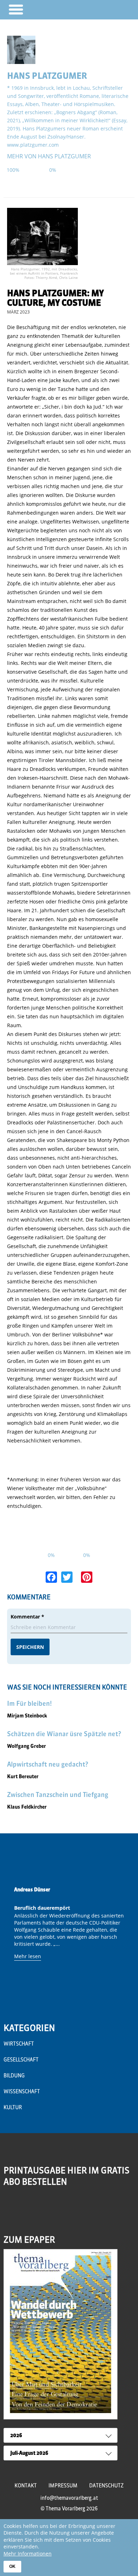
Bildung (14, 2076)
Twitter (40, 2209)
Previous (11, 1940)
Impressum (63, 2486)
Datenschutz (106, 2486)
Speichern (30, 1647)
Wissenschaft (22, 2091)
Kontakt (26, 2486)
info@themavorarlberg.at (69, 2498)
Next (127, 1940)
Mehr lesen (28, 1956)
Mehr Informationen (28, 2554)
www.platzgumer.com (33, 145)
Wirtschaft (19, 2044)
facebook (25, 2209)
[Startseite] (112, 9)
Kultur (13, 2107)
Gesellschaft (21, 2060)
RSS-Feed (10, 2214)
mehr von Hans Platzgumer (49, 156)
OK (12, 2566)
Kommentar (27, 1617)
